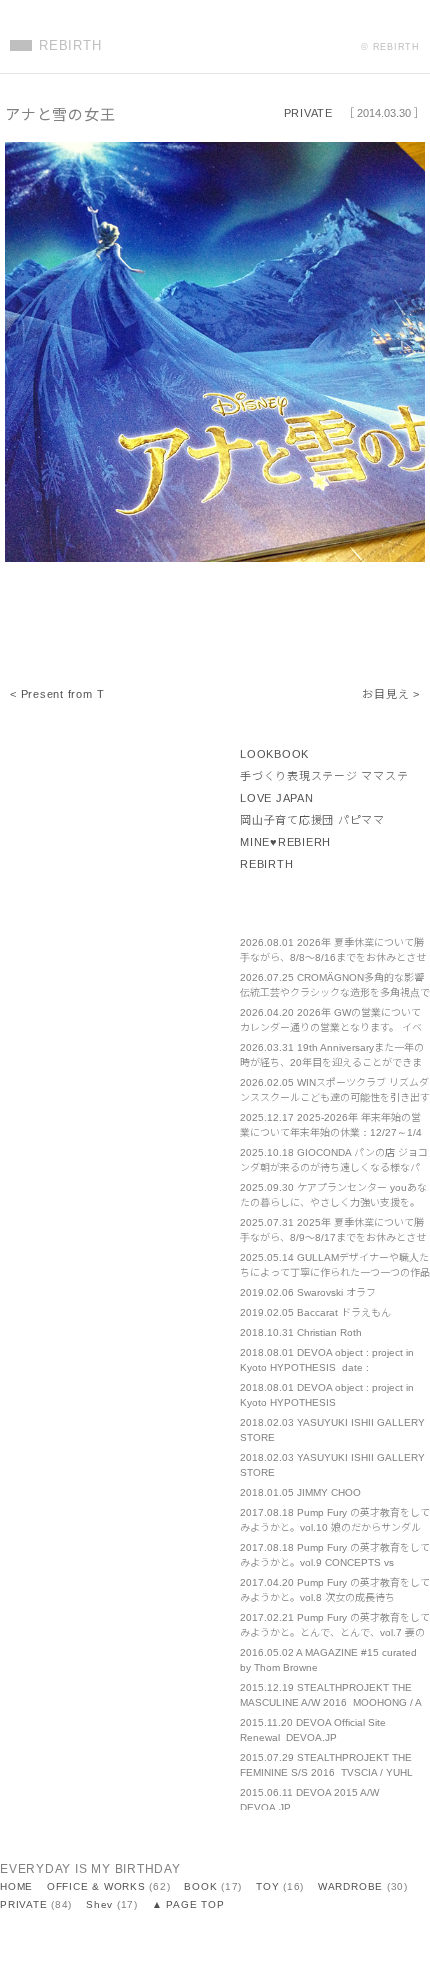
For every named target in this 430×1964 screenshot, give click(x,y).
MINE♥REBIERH (285, 842)
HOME (16, 1886)
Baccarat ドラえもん (344, 1312)
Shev (99, 1904)
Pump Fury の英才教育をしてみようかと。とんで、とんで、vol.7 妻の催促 (335, 1632)
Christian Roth (329, 1332)
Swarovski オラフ (336, 1292)
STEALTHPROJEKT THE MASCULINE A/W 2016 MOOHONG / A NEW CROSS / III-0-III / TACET (330, 1702)
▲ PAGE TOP (188, 1904)
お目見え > (391, 694)
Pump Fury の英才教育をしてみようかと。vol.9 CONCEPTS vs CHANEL (335, 1562)
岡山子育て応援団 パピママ (312, 820)
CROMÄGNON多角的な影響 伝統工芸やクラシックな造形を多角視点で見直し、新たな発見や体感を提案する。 (335, 992)
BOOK (200, 1886)
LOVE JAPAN (277, 798)
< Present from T (57, 694)
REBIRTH (70, 45)
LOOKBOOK (274, 754)
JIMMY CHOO (329, 1492)
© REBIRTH (390, 47)
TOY (267, 1886)
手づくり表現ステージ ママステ (324, 776)
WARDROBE (350, 1886)
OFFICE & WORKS (96, 1886)
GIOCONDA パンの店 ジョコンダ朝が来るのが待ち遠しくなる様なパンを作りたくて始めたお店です (334, 1167)
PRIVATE (308, 113)
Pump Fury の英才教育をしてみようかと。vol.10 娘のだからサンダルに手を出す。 (335, 1527)
